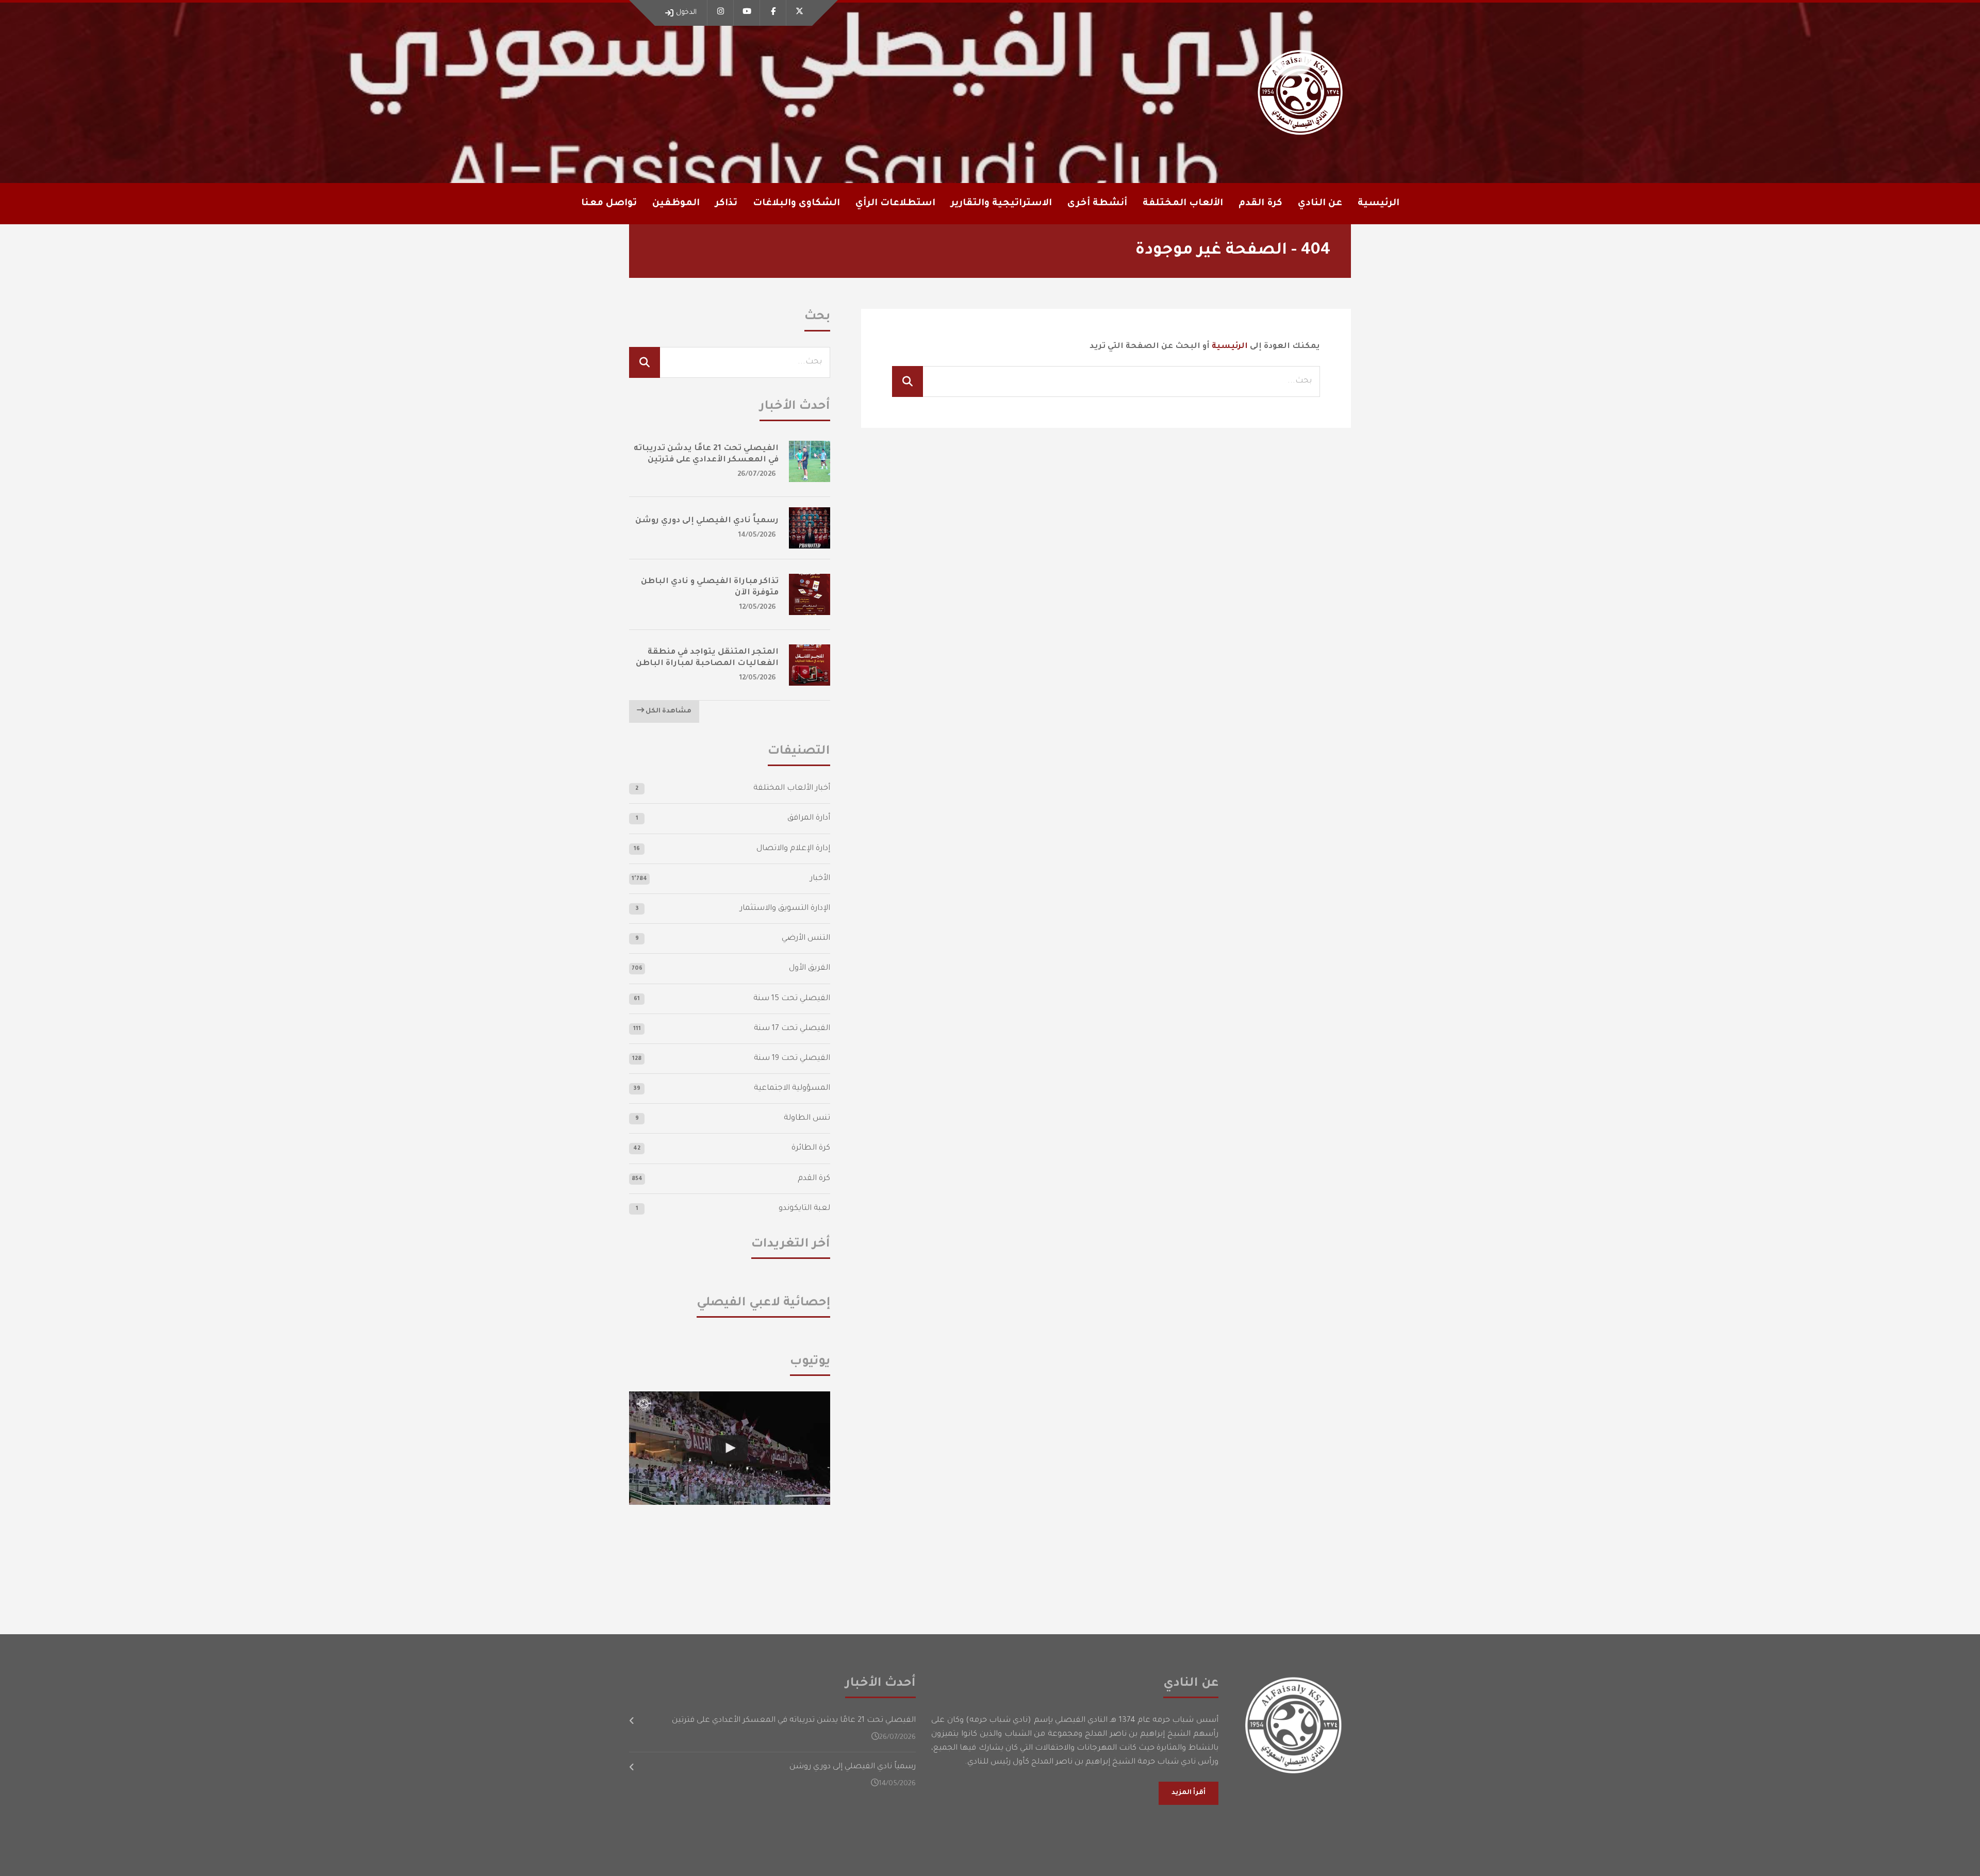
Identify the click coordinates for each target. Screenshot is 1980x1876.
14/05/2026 (757, 535)
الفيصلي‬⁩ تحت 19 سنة (792, 1059)
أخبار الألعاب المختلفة (792, 788)
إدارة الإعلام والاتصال (793, 849)
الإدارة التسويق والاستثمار (785, 909)
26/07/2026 (757, 475)
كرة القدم (814, 1179)
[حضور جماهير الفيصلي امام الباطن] (730, 1448)
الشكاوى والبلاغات (796, 204)
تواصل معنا (609, 204)
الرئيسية (1379, 204)
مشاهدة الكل (668, 711)
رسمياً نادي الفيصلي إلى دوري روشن (707, 521)
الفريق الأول (810, 968)
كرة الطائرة (811, 1148)
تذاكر (726, 204)
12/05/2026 (758, 608)
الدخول (686, 13)
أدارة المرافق (809, 818)
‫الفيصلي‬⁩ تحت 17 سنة (792, 1029)
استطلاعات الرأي (895, 204)
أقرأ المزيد (1189, 1793)
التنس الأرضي (806, 939)
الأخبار (820, 879)
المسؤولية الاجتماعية (792, 1089)
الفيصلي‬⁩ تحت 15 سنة (792, 999)
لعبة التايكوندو (804, 1209)
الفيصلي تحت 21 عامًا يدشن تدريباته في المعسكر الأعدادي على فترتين (794, 1721)
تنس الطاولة (807, 1118)
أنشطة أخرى (1097, 204)
